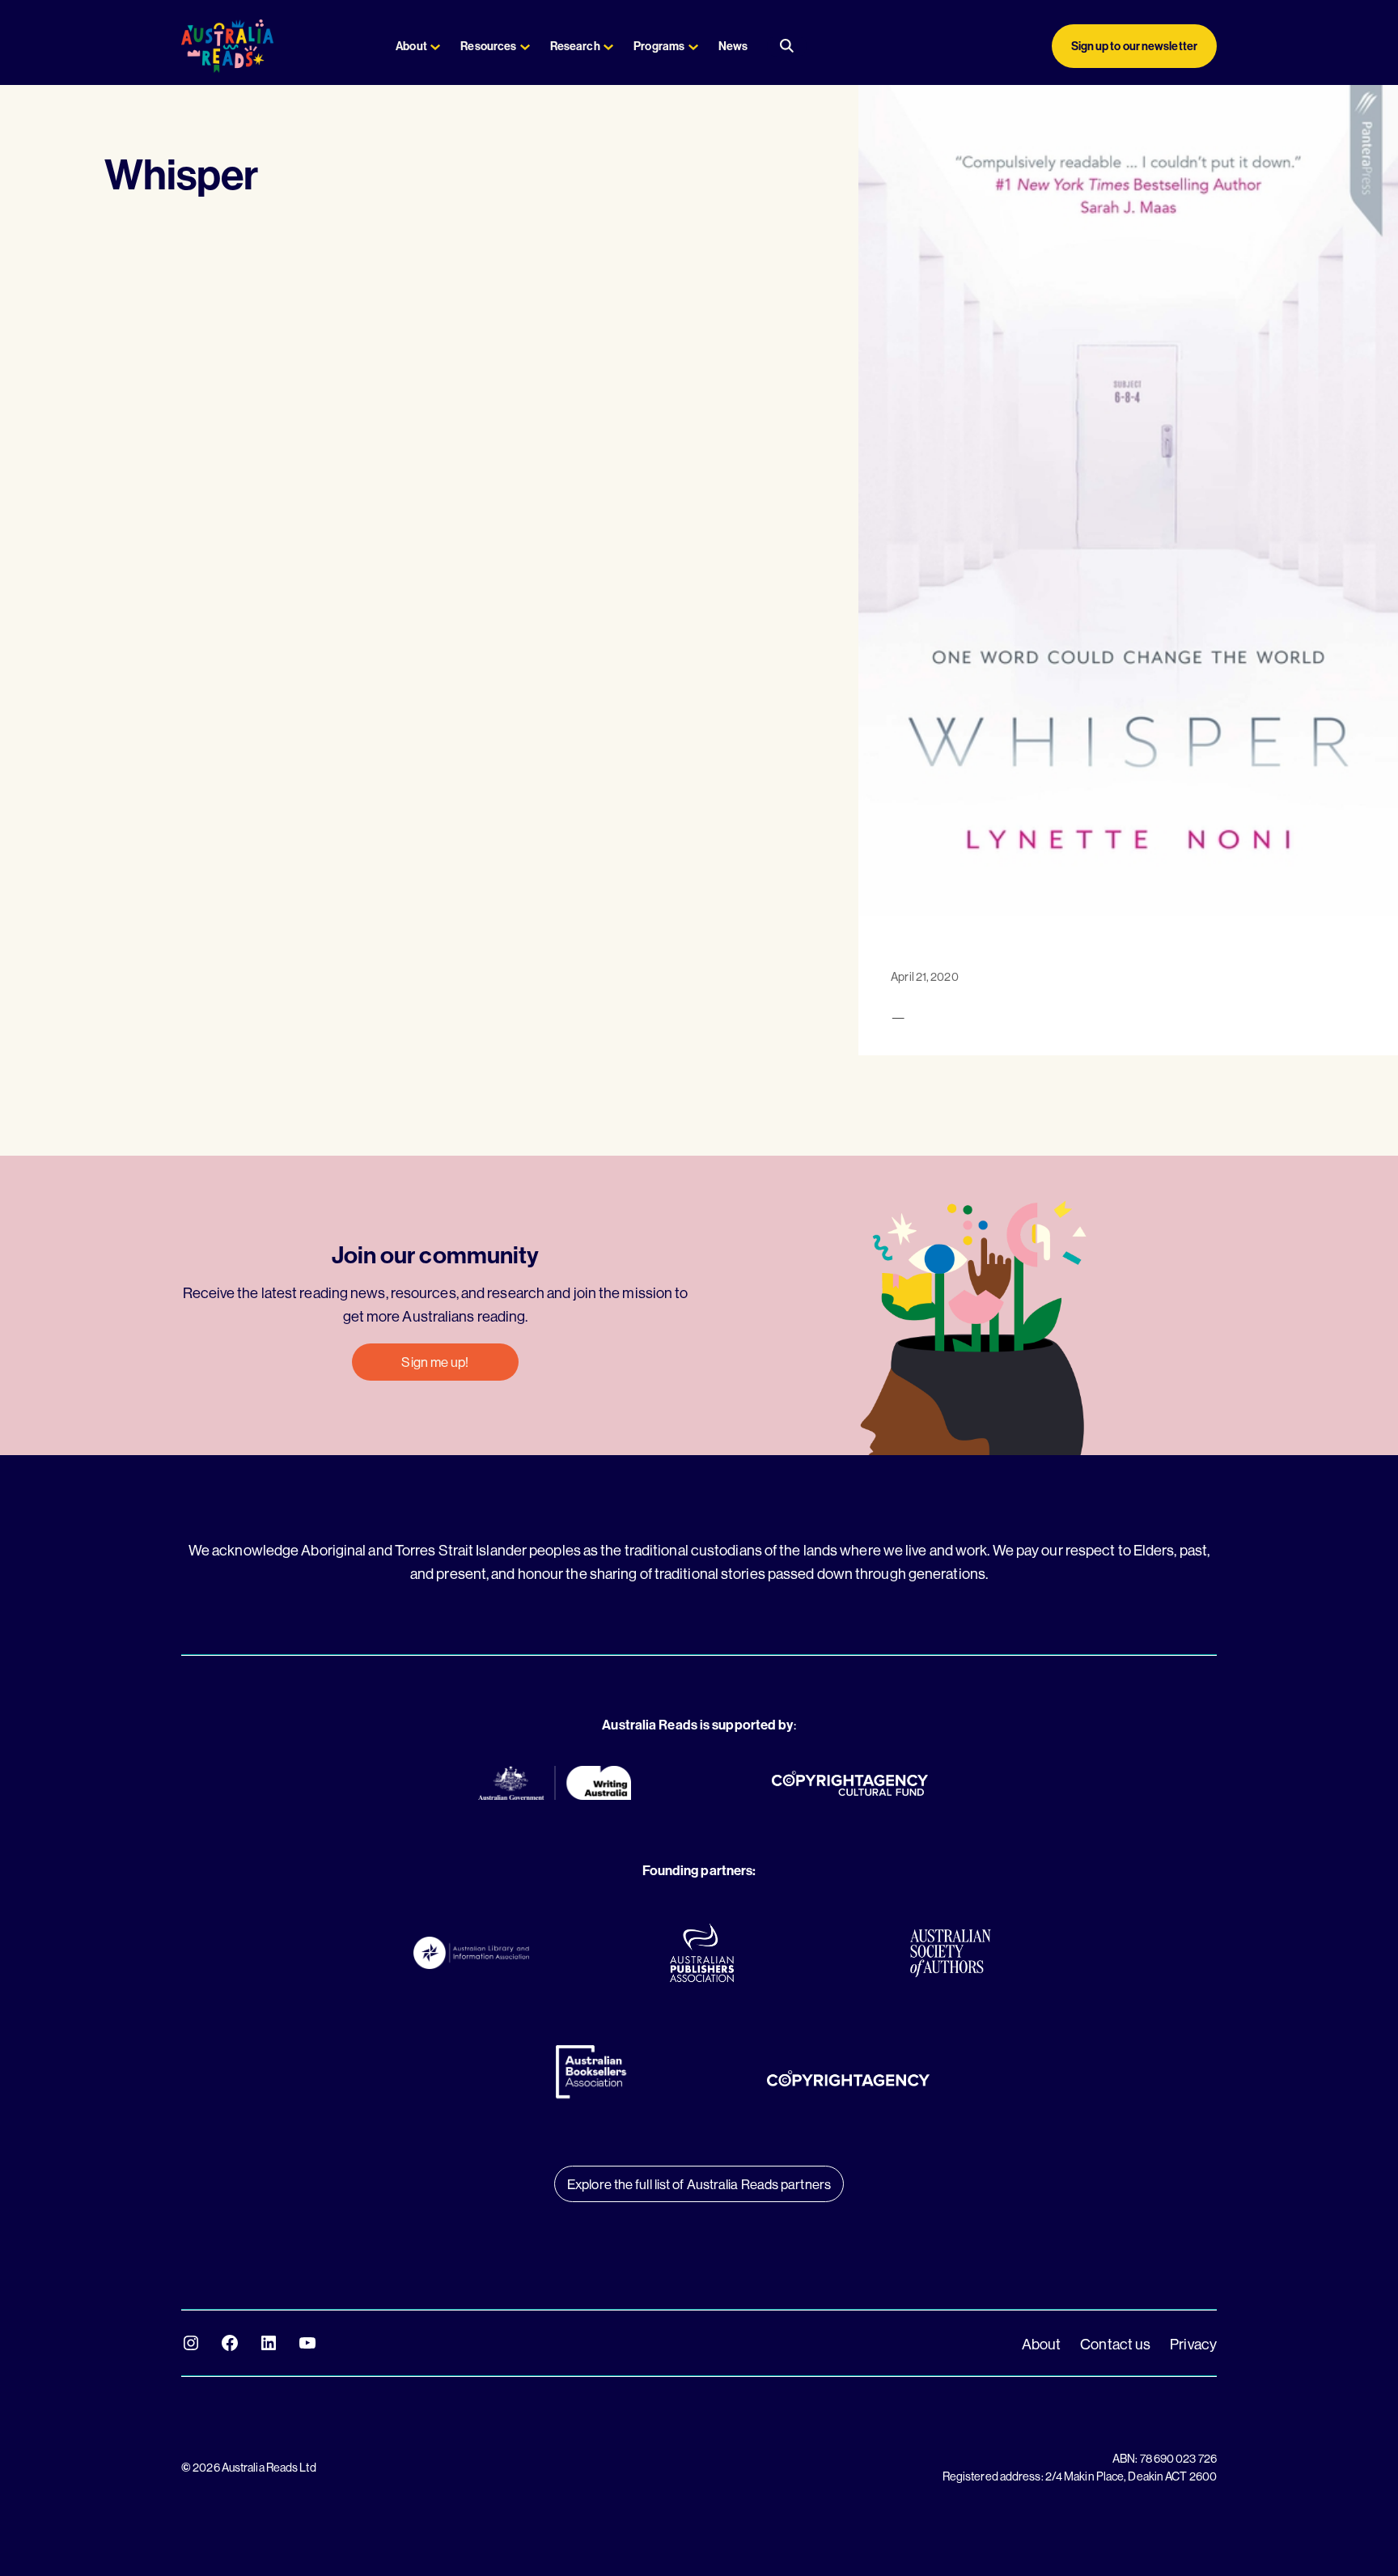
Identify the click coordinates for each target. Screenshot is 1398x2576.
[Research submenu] (608, 46)
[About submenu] (435, 46)
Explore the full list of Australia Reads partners (699, 2184)
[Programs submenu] (693, 46)
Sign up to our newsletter (1135, 46)
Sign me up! (435, 1362)
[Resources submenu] (525, 46)
